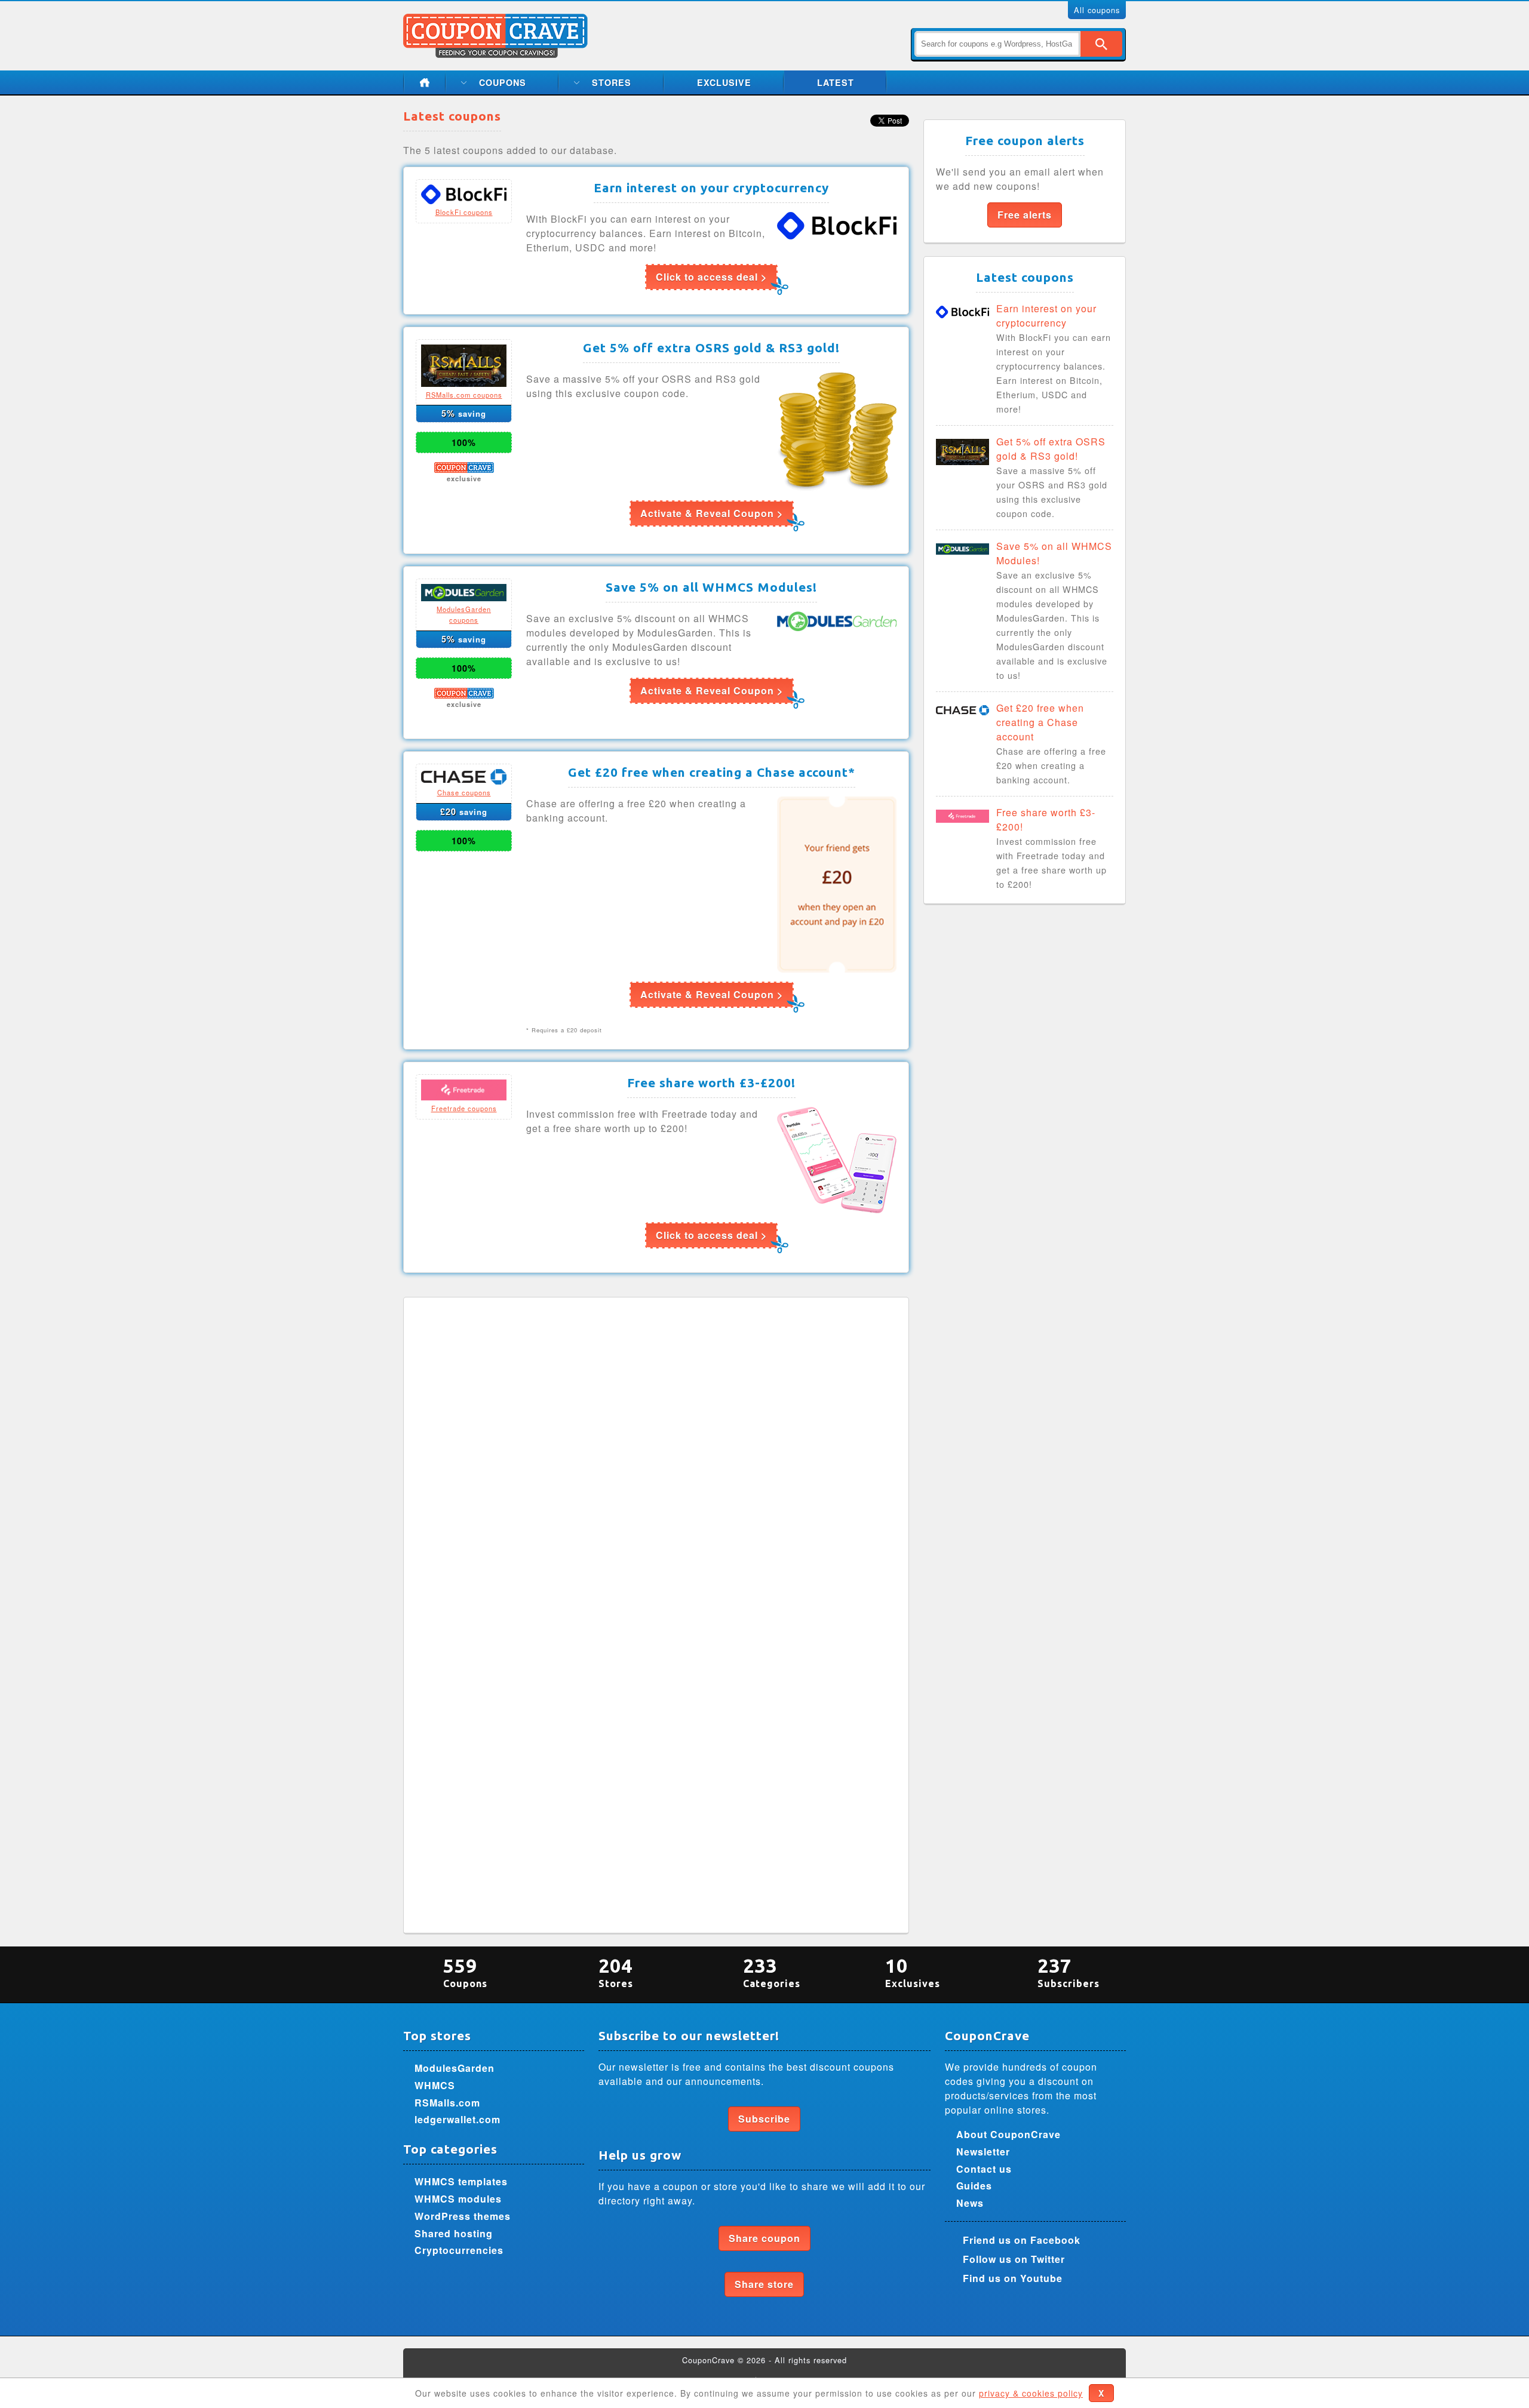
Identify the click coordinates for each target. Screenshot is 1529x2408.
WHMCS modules (458, 2199)
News (970, 2203)
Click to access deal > (711, 277)
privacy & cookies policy (1031, 2393)
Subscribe (764, 2119)
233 (772, 1972)
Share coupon (764, 2238)
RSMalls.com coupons (464, 395)
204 (616, 1972)
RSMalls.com (447, 2103)
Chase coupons (464, 792)
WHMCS (435, 2085)
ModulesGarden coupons (464, 614)
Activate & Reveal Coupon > (712, 513)
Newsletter (983, 2152)
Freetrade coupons (464, 1108)
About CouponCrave (1008, 2134)
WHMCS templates (461, 2181)
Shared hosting (454, 2233)
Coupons (503, 82)
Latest (836, 82)
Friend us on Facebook (1022, 2240)
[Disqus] (656, 1459)
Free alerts (1025, 215)
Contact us (984, 2169)
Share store (764, 2284)
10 (913, 1972)
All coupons (1097, 10)
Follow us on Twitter (1014, 2259)
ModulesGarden (455, 2068)
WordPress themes (463, 2216)
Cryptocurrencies (459, 2250)
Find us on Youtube (1013, 2278)
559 (465, 1972)
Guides (974, 2186)
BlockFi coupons (464, 212)
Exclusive (724, 82)
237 (1069, 1972)
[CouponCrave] (497, 21)
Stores (612, 82)
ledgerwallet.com (458, 2119)
